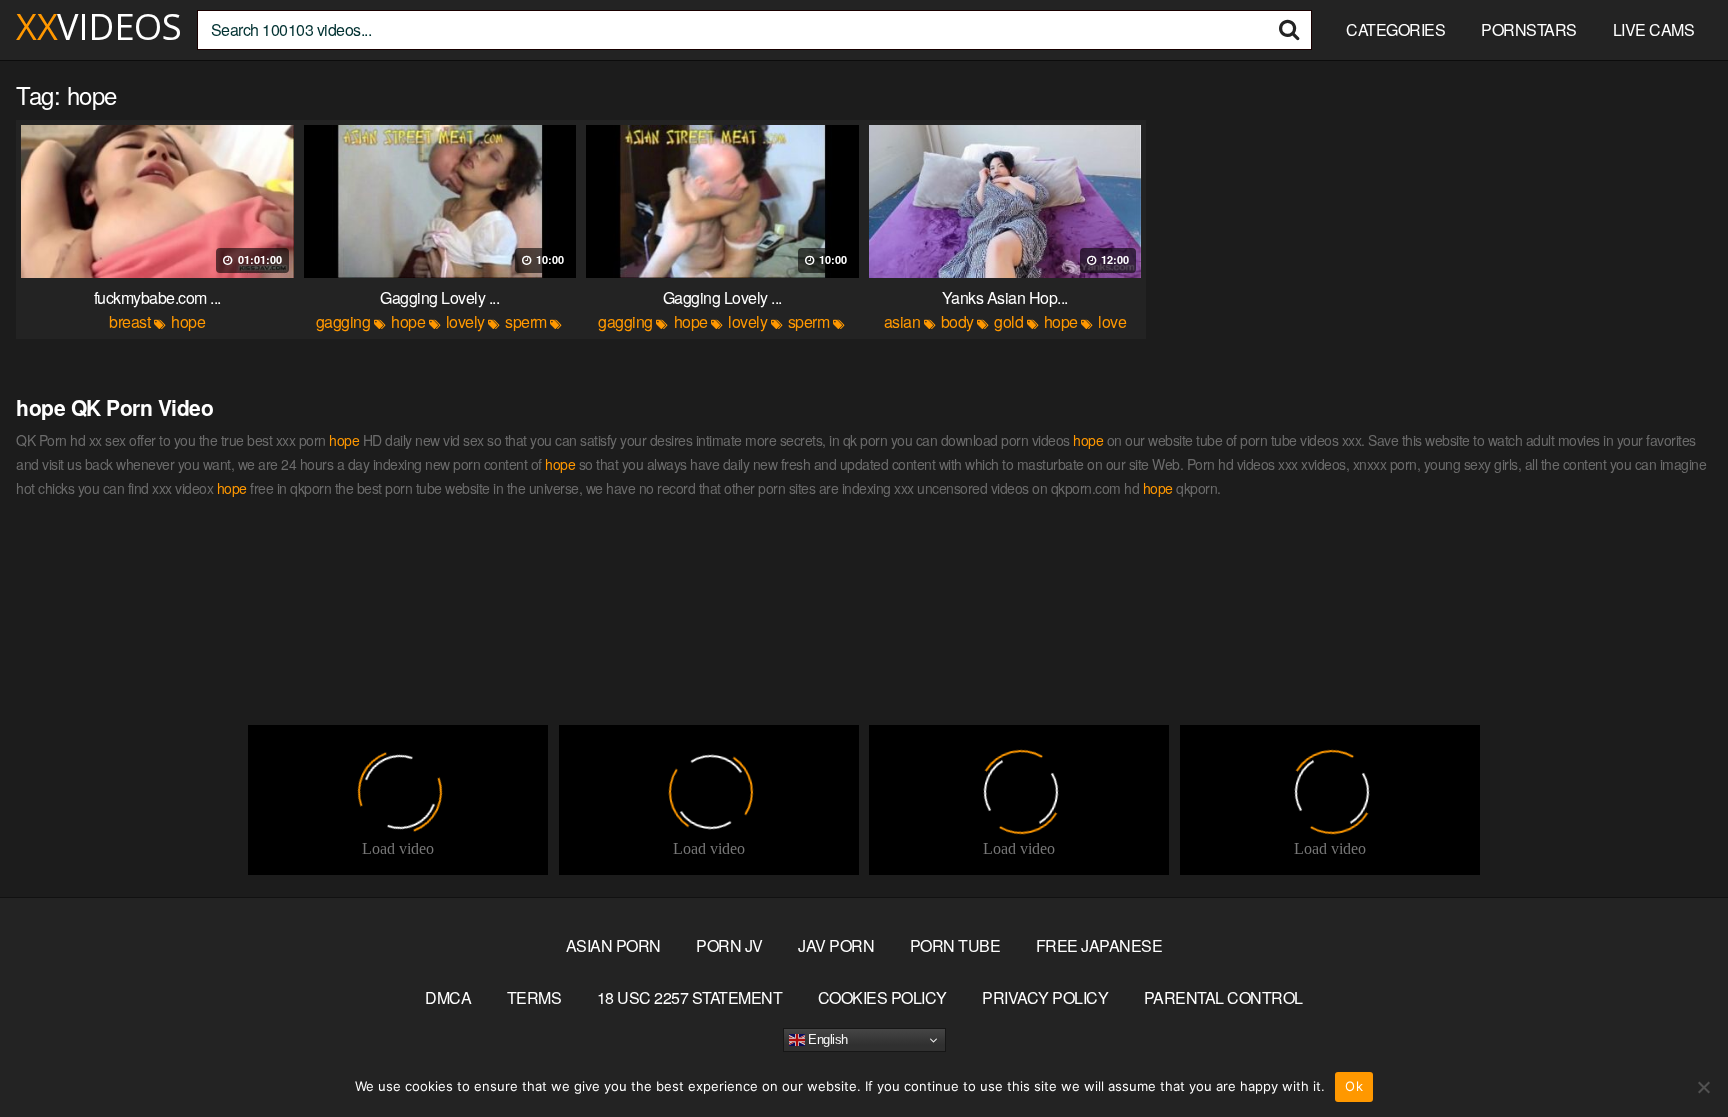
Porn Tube (955, 945)
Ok (1354, 1086)
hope (188, 321)
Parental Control (1223, 997)
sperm (526, 321)
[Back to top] (1673, 1053)
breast (129, 321)
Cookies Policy (882, 997)
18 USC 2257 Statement (690, 997)
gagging (343, 321)
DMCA (448, 997)
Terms (534, 997)
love (1112, 321)
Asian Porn (613, 945)
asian (902, 321)
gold (1008, 321)
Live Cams (1654, 29)
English (826, 1039)
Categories (1395, 29)
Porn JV (729, 945)
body (957, 321)
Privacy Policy (1045, 997)
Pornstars (1529, 29)
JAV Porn (836, 945)
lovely (465, 321)
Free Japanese (1099, 945)
